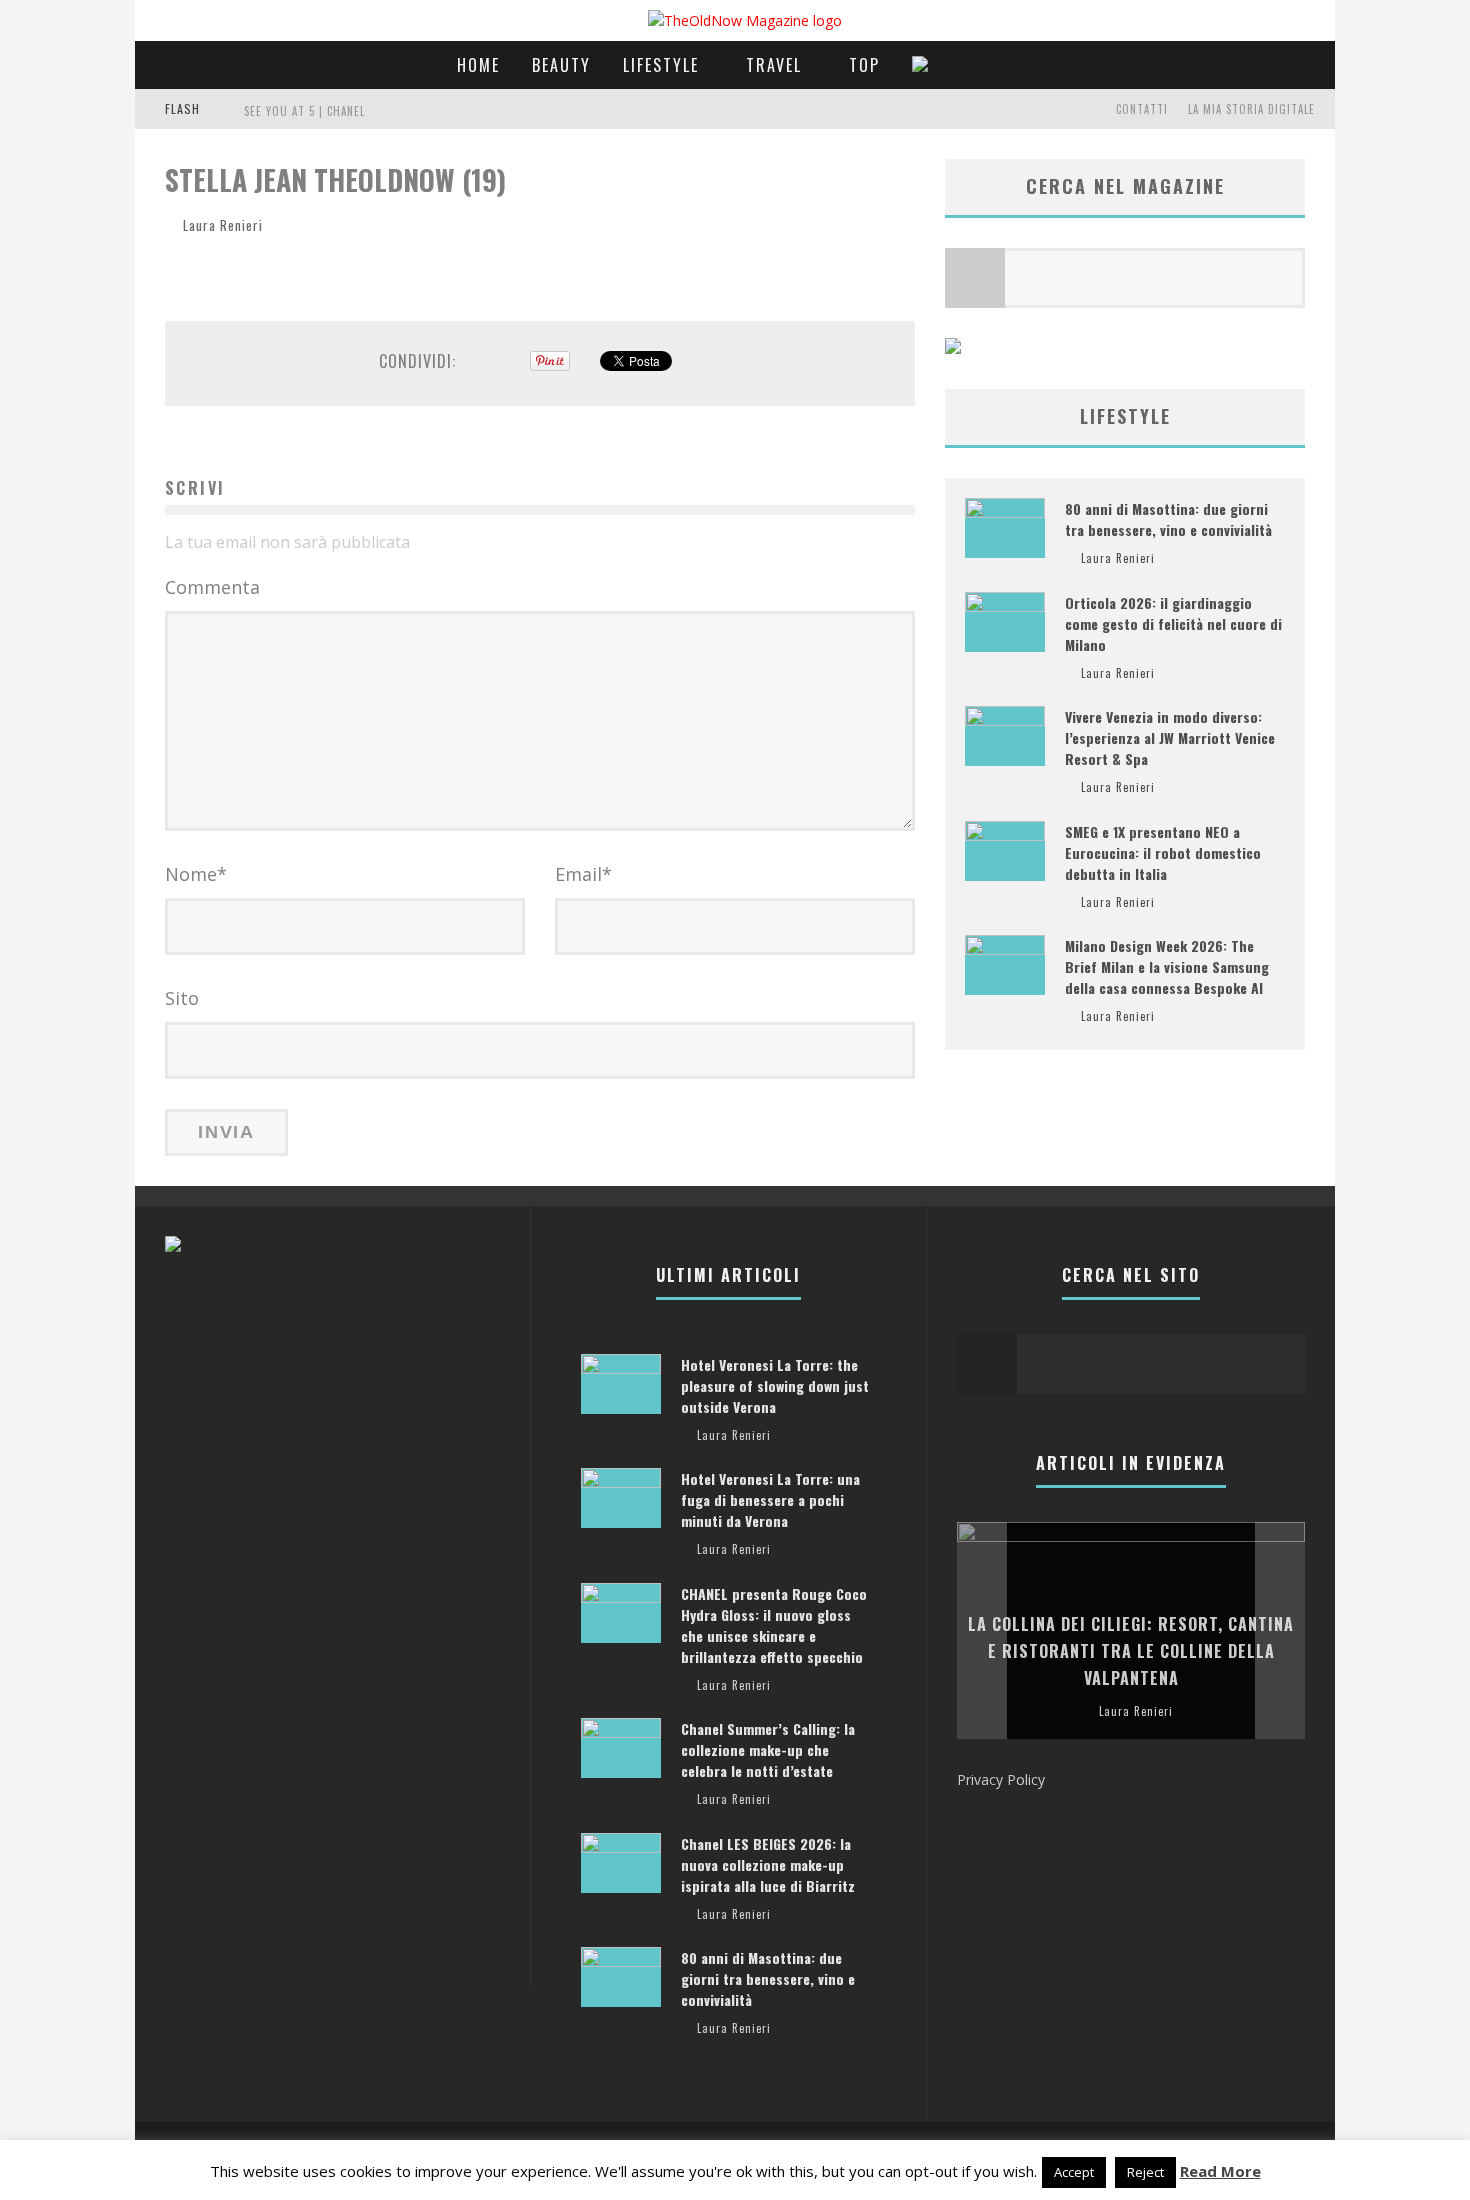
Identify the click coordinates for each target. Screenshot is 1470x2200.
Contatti (1142, 109)
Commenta (212, 587)
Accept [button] (1074, 2172)
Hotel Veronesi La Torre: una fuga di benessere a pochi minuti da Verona (770, 1499)
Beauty (561, 65)
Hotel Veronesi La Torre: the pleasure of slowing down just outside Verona (775, 1385)
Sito (182, 998)
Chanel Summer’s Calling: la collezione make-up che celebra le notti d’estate (768, 1749)
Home (478, 65)
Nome (196, 874)
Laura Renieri (223, 225)
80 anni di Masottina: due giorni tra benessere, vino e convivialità (1168, 519)
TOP (864, 65)
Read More (1220, 2171)
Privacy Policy (1001, 1779)
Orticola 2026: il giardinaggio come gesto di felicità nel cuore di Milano (1173, 623)
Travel (774, 65)
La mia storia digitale (1251, 109)
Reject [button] (1145, 2172)
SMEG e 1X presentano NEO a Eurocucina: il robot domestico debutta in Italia (1163, 852)
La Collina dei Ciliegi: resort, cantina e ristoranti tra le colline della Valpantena (1131, 1651)
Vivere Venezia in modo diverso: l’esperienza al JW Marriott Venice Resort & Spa (1170, 737)
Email (583, 874)
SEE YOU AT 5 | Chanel (304, 111)
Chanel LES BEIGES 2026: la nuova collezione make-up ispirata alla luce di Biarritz (768, 1864)
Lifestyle (661, 65)
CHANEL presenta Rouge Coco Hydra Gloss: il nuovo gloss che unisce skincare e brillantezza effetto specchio (774, 1625)
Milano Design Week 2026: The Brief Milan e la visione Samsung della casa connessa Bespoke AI (1167, 966)
